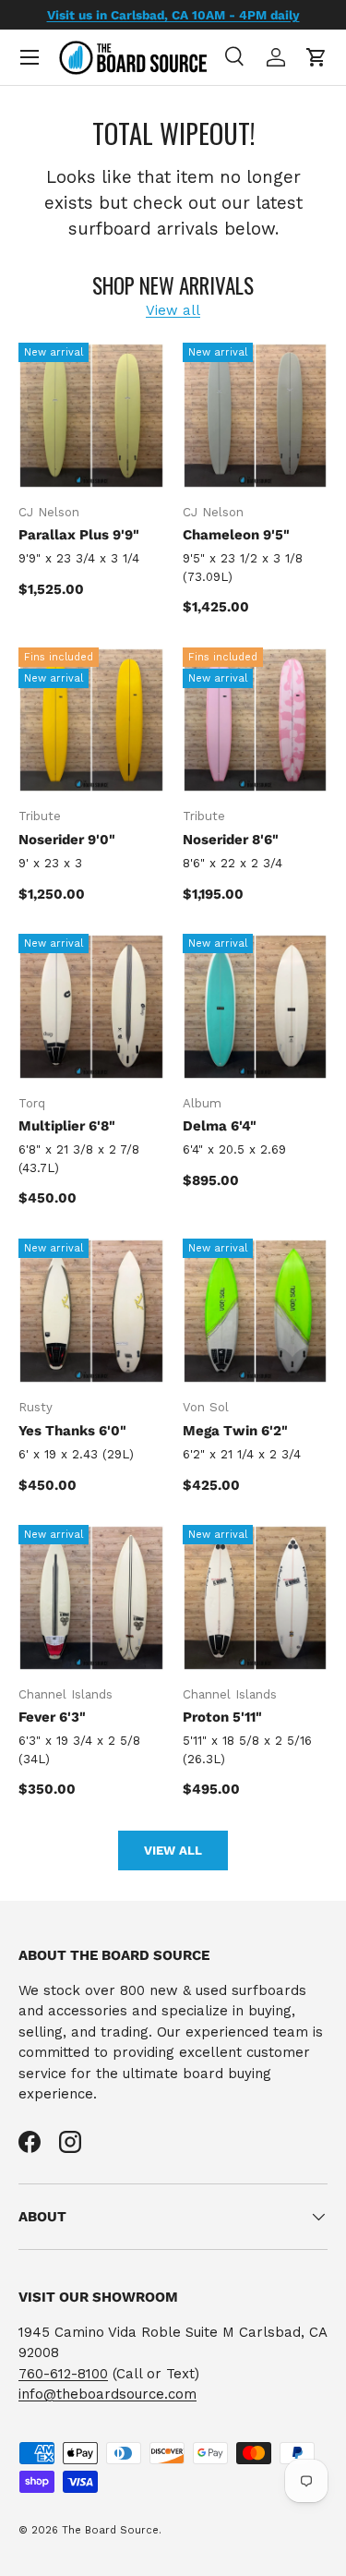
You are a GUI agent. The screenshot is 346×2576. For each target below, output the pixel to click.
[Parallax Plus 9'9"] (91, 416)
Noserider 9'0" (67, 840)
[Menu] (30, 57)
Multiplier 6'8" (67, 1126)
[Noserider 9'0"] (91, 720)
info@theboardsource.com (107, 2394)
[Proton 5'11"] (256, 1598)
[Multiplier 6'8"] (91, 1007)
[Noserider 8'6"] (256, 720)
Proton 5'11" (222, 1717)
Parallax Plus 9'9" (79, 535)
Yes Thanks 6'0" (72, 1431)
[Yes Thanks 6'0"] (91, 1312)
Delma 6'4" (220, 1126)
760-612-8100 (63, 2374)
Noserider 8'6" (231, 840)
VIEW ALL (173, 1850)
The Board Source (110, 2530)
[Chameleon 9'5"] (256, 416)
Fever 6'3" (52, 1717)
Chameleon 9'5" (236, 535)
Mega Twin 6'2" (235, 1431)
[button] (316, 57)
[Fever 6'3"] (91, 1598)
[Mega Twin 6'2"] (256, 1312)
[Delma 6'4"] (256, 1007)
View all (173, 310)
